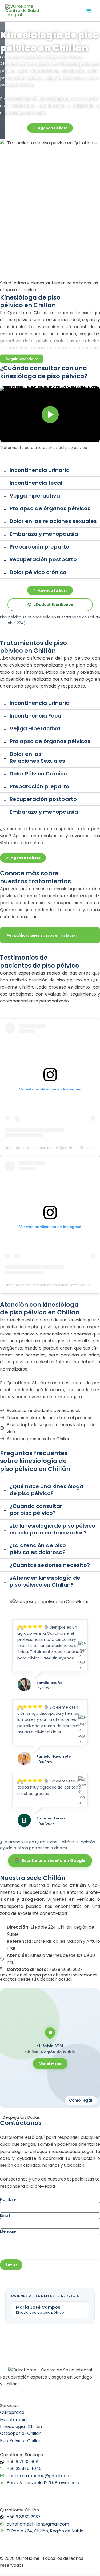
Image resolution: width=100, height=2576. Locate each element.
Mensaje (8, 2231)
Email (5, 2215)
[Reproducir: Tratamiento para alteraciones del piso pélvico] (50, 414)
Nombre (8, 2199)
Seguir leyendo (19, 359)
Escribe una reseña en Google (54, 1860)
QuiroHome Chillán (41, 57)
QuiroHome (10, 57)
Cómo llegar (81, 2100)
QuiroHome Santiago (22, 2455)
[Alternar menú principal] (89, 11)
